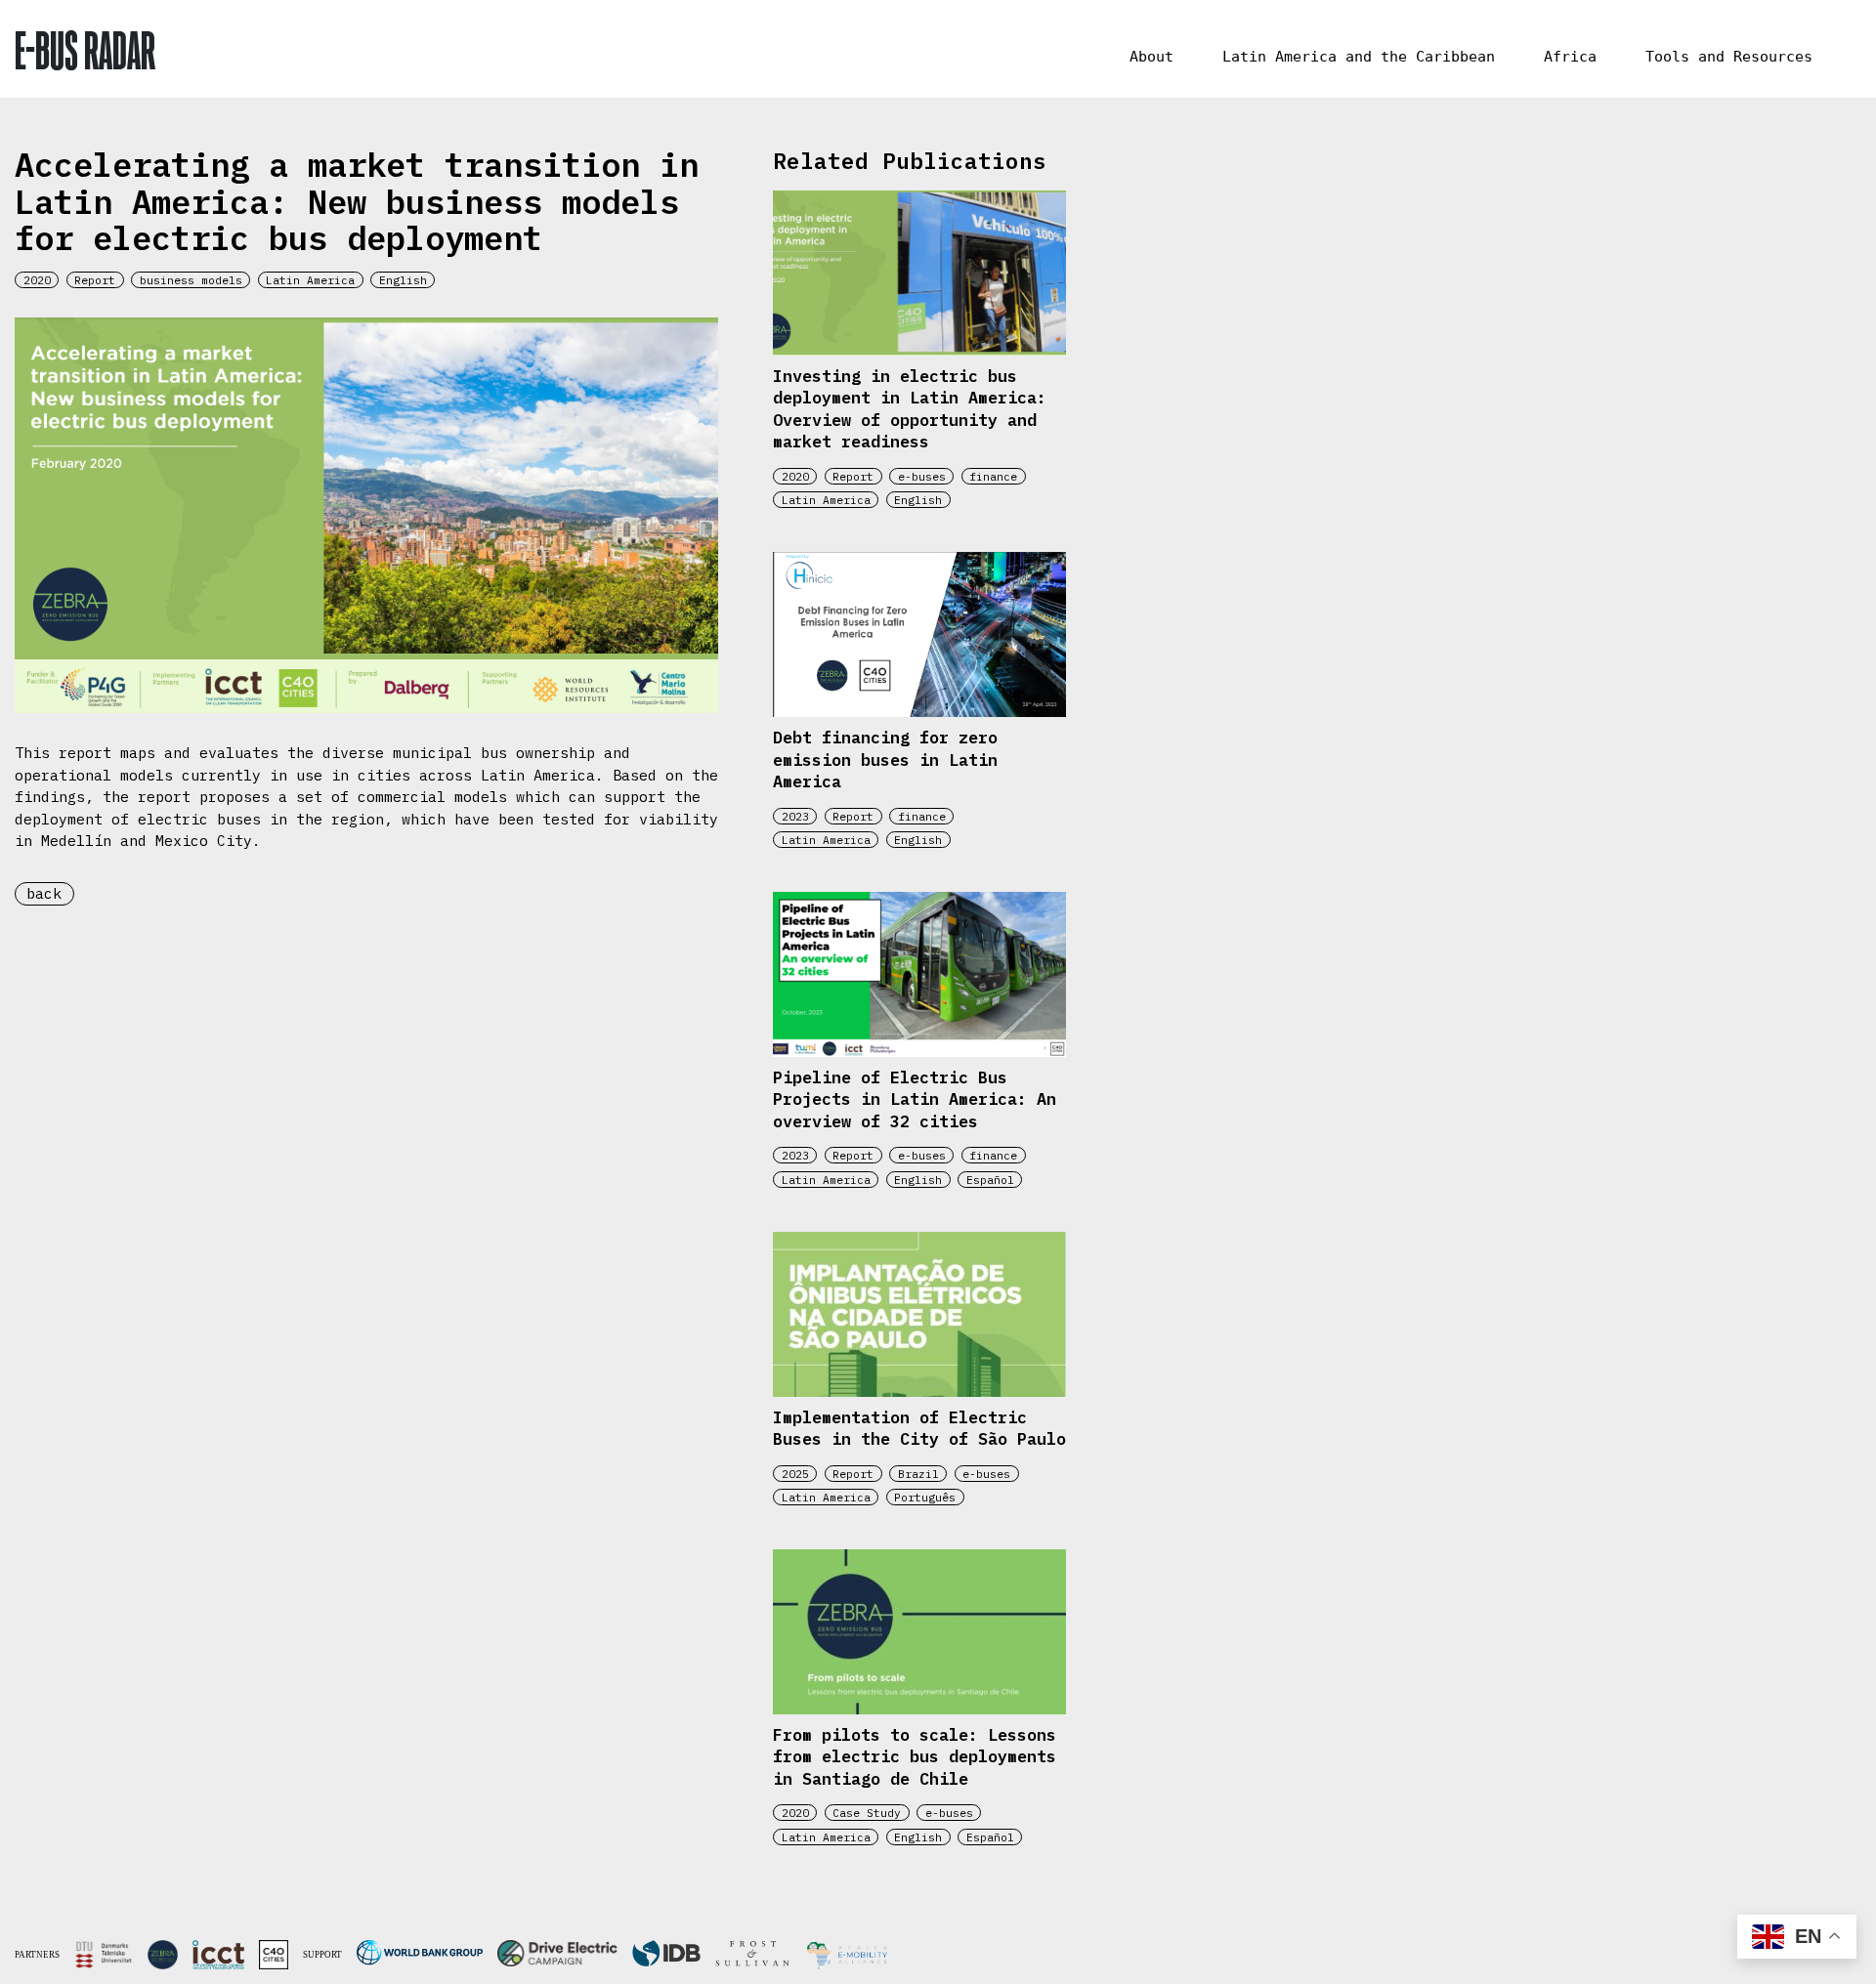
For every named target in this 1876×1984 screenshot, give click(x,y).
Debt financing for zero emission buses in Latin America (885, 760)
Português (925, 1497)
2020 (37, 280)
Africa (1570, 57)
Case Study (867, 1813)
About (1151, 57)
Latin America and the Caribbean (1359, 57)
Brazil (918, 1474)
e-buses (922, 476)
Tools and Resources (1729, 57)
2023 (795, 816)
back (44, 893)
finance (993, 476)
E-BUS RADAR (85, 49)
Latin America (310, 280)
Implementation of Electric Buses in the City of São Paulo (919, 1429)
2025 (795, 1474)
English (403, 280)
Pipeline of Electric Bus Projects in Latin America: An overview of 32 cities (915, 1099)
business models (191, 280)
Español (990, 1180)
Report (95, 280)
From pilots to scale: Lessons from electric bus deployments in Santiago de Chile (915, 1757)
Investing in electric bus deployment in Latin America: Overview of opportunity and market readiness (910, 409)
